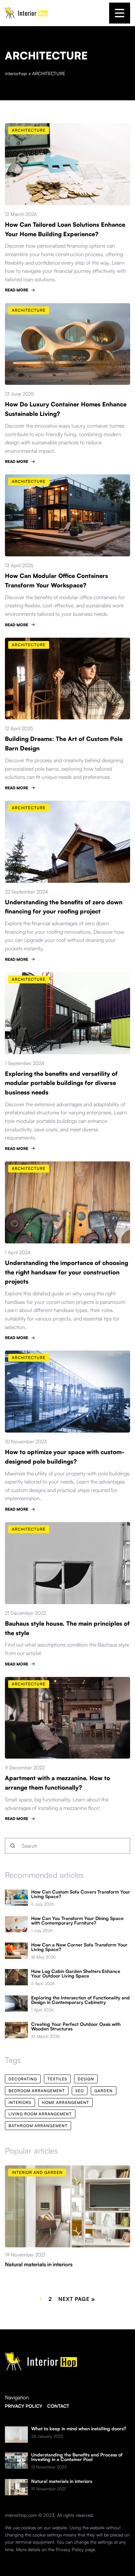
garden (104, 2091)
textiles (57, 2079)
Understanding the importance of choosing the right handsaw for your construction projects (67, 1272)
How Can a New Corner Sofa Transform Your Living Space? (79, 1947)
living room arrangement (40, 2114)
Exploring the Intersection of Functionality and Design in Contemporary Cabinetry (80, 2000)
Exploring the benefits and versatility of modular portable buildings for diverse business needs (61, 1083)
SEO (80, 2091)
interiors (20, 2102)
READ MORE (17, 290)
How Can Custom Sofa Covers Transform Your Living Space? (81, 1894)
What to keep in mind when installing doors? (79, 2429)
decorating (23, 2079)
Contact (58, 2406)
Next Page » (77, 2299)
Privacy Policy (70, 2549)
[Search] (13, 1846)
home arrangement (66, 2102)
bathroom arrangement (38, 2126)
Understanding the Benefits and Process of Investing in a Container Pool (77, 2457)
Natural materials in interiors (39, 2264)
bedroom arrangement (37, 2091)
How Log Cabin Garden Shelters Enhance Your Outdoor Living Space (76, 1974)
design (86, 2079)
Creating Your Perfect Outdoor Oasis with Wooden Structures (76, 2026)
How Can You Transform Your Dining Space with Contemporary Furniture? (77, 1921)
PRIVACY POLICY (24, 2406)
